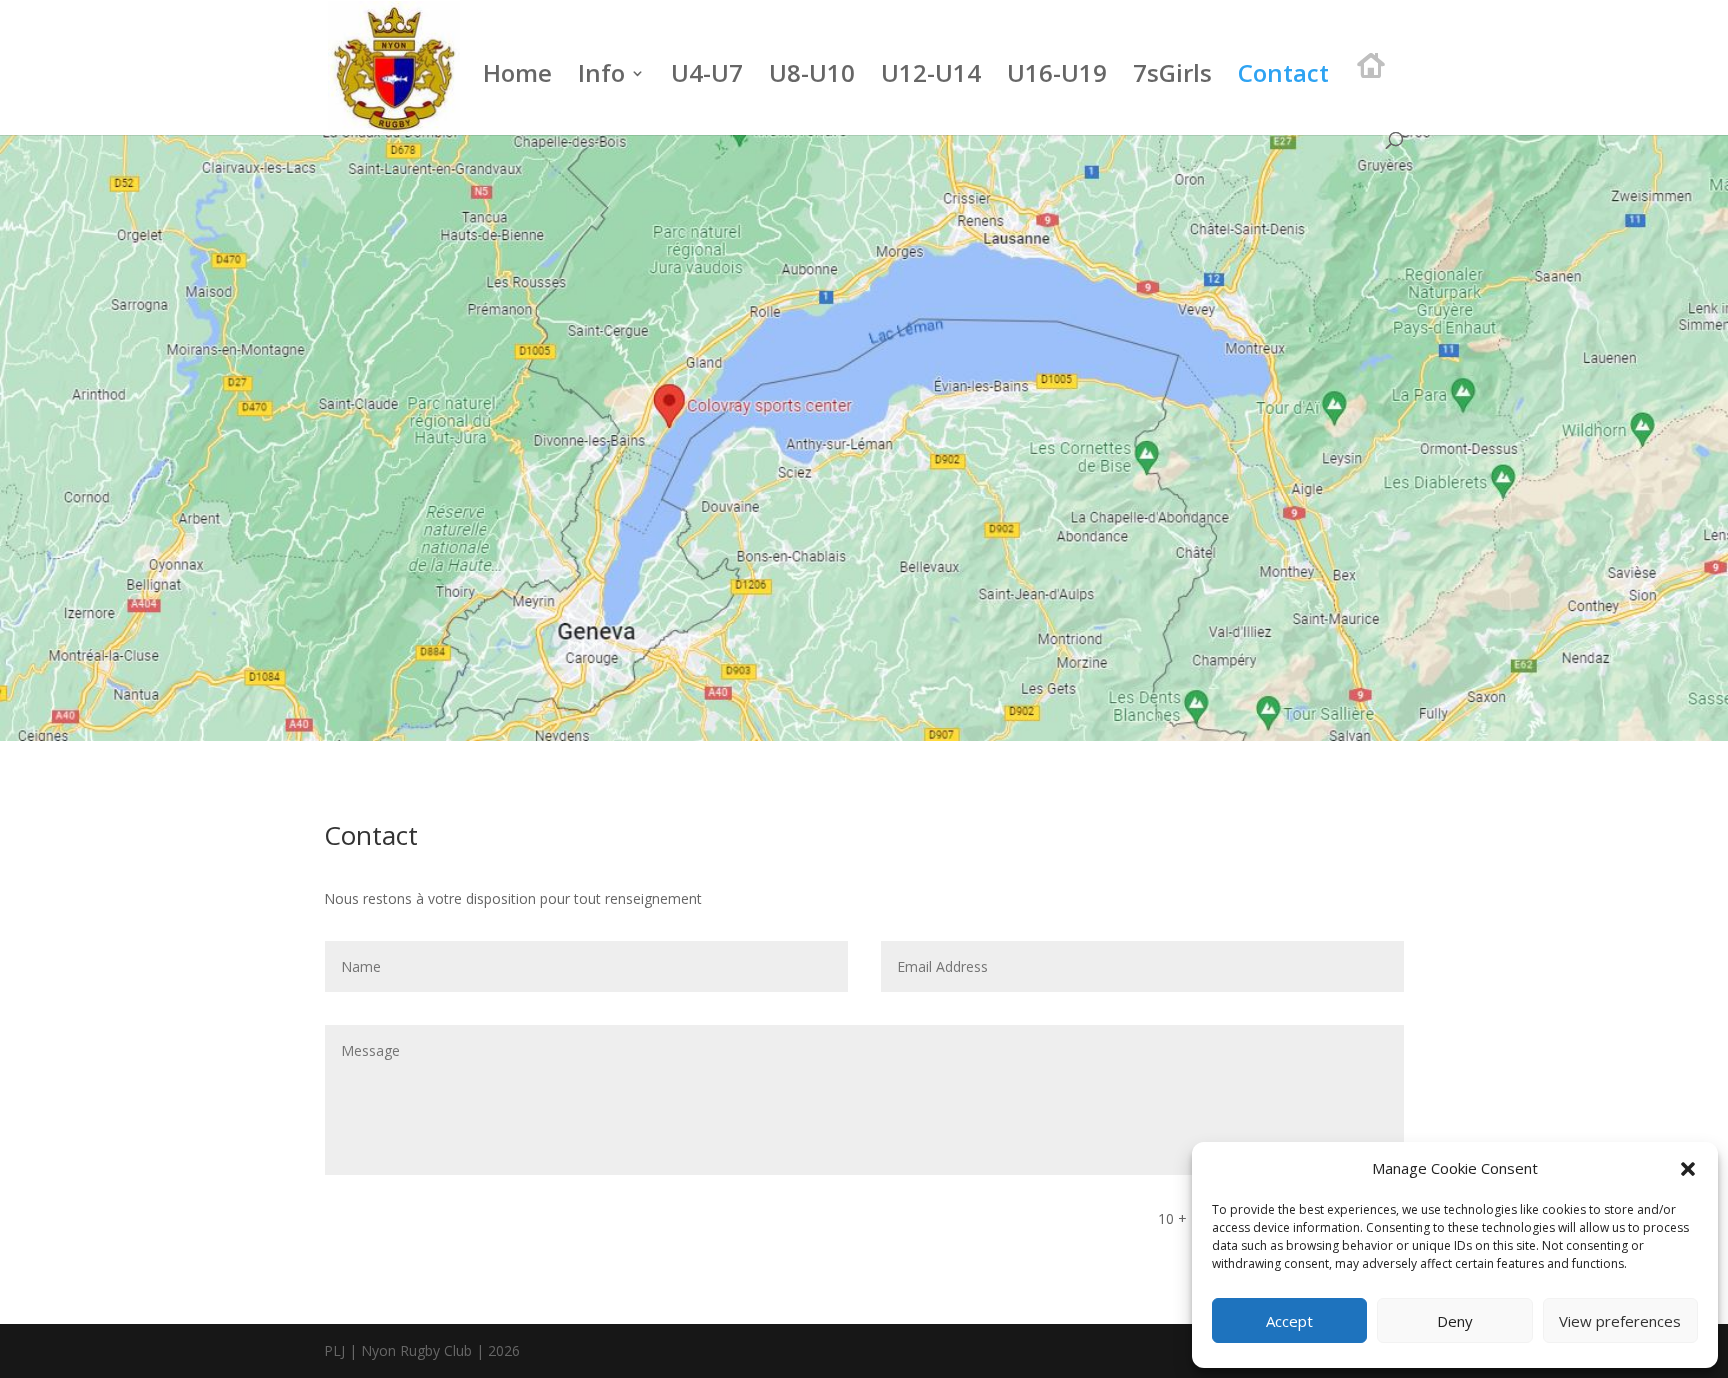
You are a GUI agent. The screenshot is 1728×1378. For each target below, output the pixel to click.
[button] (1688, 1169)
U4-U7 (707, 77)
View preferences (1620, 1321)
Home (517, 77)
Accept (1289, 1321)
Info (601, 77)
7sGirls (1172, 77)
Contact (1283, 77)
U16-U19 (1057, 77)
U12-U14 (931, 77)
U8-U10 (812, 77)
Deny (1455, 1321)
